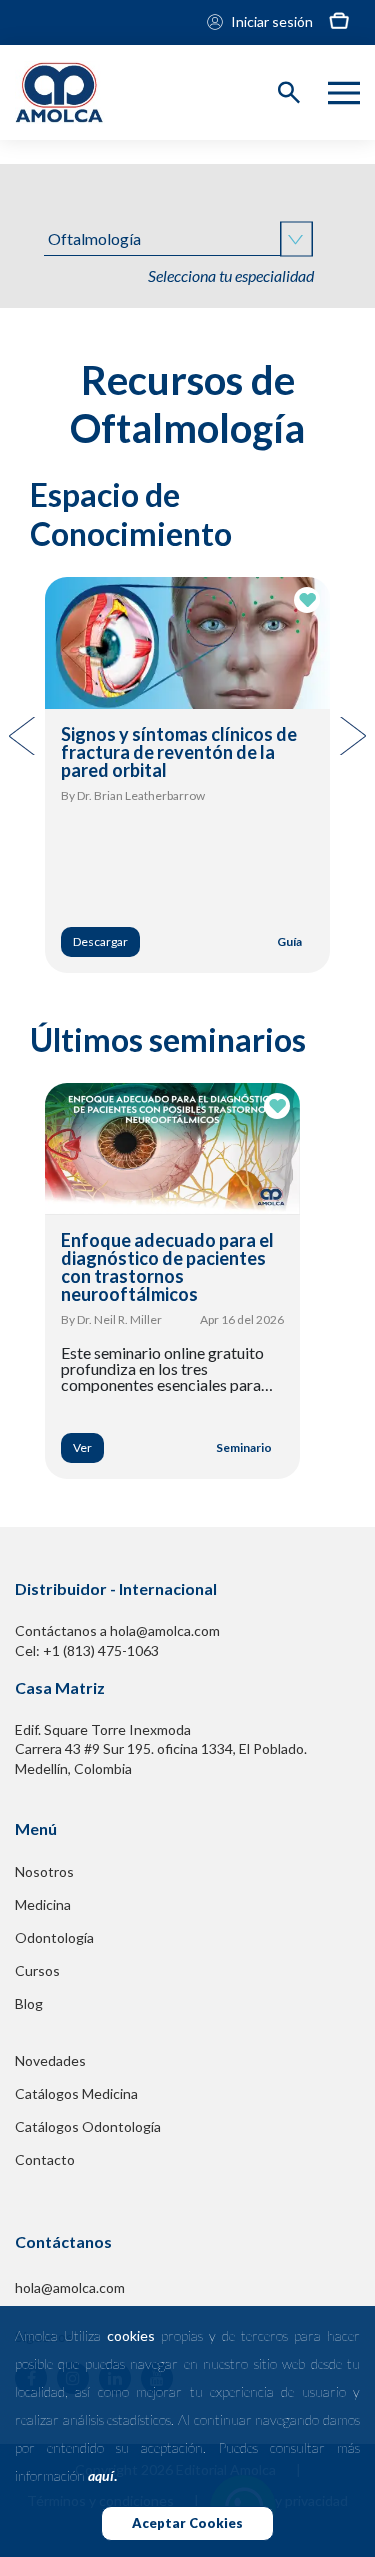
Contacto (45, 2159)
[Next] (351, 736)
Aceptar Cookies (187, 2523)
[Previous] (24, 736)
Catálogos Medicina (76, 2093)
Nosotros (44, 1871)
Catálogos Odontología (88, 2126)
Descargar (100, 941)
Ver (82, 1447)
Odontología (54, 1937)
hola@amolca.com (70, 2287)
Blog (29, 2003)
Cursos (37, 1970)
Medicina (43, 1904)
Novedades (50, 2060)
